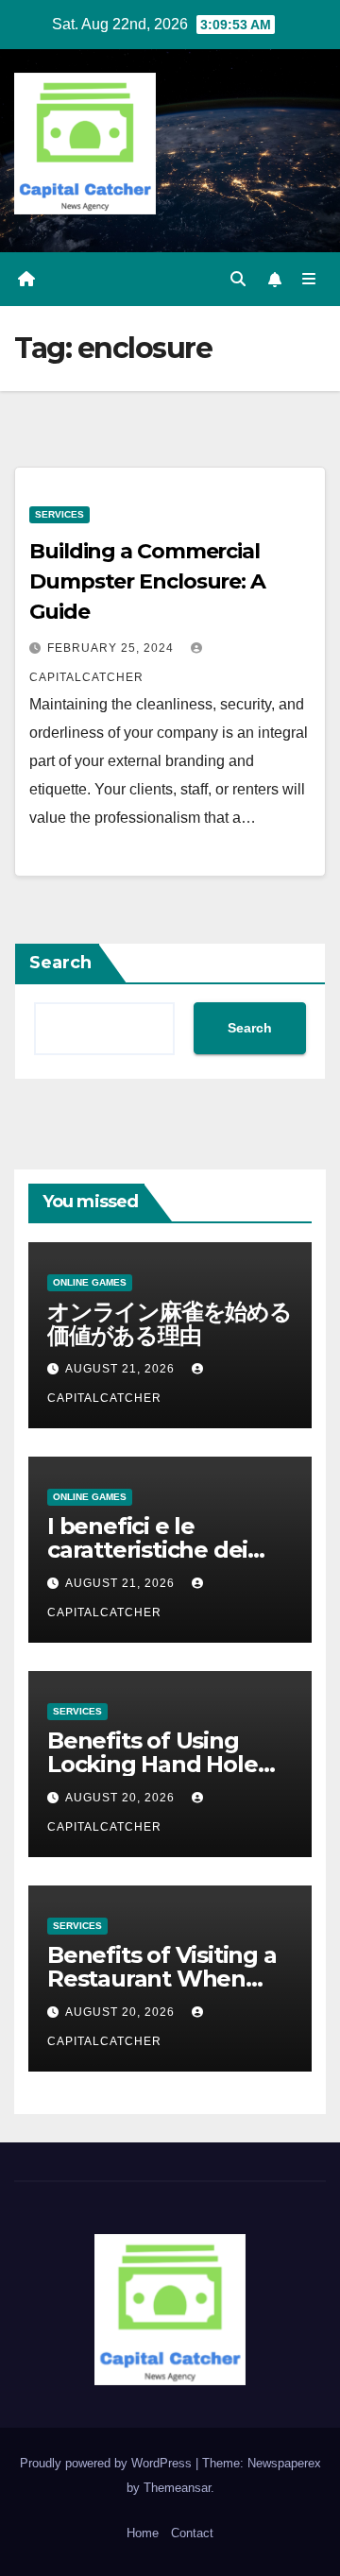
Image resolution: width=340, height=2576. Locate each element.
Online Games (90, 1282)
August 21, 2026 (122, 1369)
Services (59, 514)
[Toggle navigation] (309, 280)
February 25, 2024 (112, 648)
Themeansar (177, 2488)
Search (60, 963)
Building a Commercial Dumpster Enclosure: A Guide (147, 581)
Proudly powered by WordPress (108, 2463)
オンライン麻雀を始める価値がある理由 (170, 1323)
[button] (238, 279)
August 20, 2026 (122, 1798)
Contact (192, 2533)
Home (143, 2533)
